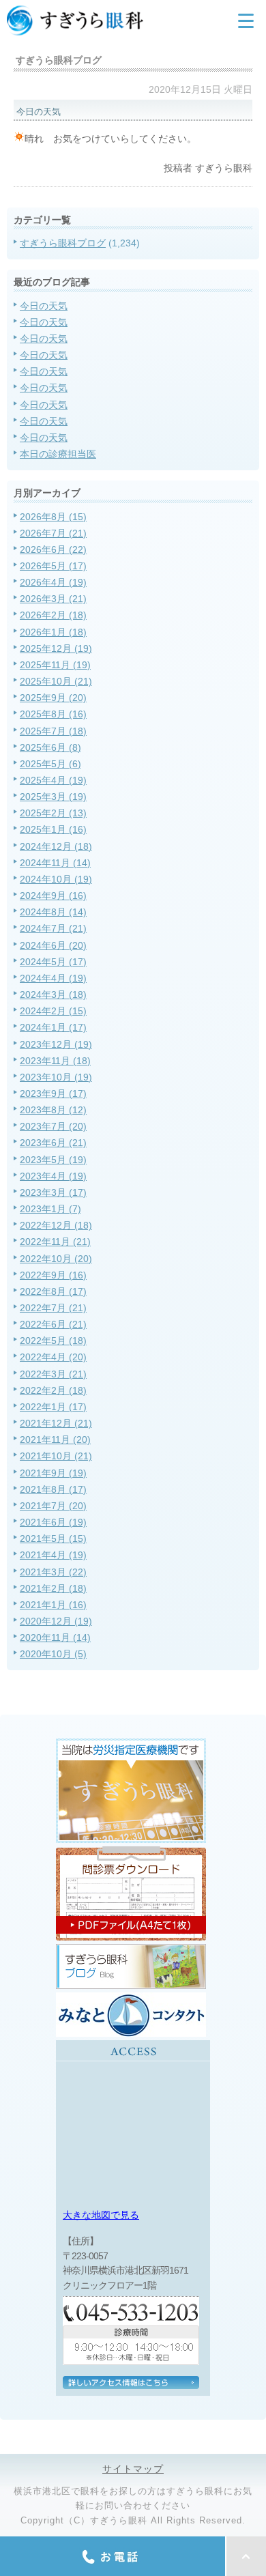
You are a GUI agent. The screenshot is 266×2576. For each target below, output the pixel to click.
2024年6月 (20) (53, 945)
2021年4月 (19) (53, 1555)
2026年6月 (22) (53, 549)
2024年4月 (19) (53, 978)
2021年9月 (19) (53, 1473)
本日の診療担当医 (58, 454)
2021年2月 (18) (53, 1588)
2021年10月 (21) (56, 1456)
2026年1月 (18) (53, 632)
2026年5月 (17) (53, 566)
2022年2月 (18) (53, 1390)
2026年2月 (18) (53, 615)
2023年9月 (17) (53, 1093)
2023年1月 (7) (50, 1209)
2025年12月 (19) (56, 648)
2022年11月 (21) (55, 1242)
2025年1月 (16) (53, 829)
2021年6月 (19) (53, 1522)
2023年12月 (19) (56, 1044)
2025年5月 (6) (50, 764)
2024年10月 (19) (56, 879)
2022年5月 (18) (53, 1341)
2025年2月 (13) (53, 813)
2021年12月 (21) (56, 1423)
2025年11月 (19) (55, 665)
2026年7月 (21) (53, 533)
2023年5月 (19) (53, 1160)
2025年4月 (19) (53, 780)
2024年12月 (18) (56, 846)
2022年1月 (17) (53, 1407)
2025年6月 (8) (50, 747)
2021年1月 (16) (53, 1605)
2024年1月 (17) (53, 1027)
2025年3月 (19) (53, 797)
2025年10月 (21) (56, 681)
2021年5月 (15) (53, 1539)
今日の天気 (44, 306)
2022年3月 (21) (53, 1374)
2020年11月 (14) (55, 1637)
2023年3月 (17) (53, 1192)
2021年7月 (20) (53, 1506)
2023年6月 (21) (53, 1143)
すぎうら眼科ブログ (63, 243)
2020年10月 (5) (53, 1654)
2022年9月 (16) (53, 1275)
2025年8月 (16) (53, 714)
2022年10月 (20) (56, 1259)
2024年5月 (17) (53, 962)
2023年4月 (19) (53, 1176)
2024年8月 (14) (53, 912)
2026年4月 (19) (53, 582)
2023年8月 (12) (53, 1110)
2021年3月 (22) (53, 1572)
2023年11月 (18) (55, 1061)
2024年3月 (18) (53, 994)
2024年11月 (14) (55, 863)
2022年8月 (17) (53, 1291)
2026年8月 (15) (53, 517)
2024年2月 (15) (53, 1011)
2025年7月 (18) (53, 731)
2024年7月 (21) (53, 928)
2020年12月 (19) (56, 1621)
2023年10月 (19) (56, 1077)
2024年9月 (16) (53, 896)
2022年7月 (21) (53, 1308)
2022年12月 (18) (56, 1225)
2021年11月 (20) (55, 1440)
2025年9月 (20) (53, 698)
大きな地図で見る (101, 2215)
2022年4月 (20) (53, 1357)
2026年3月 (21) (53, 599)
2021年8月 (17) (53, 1489)
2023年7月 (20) (53, 1126)
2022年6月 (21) (53, 1324)
